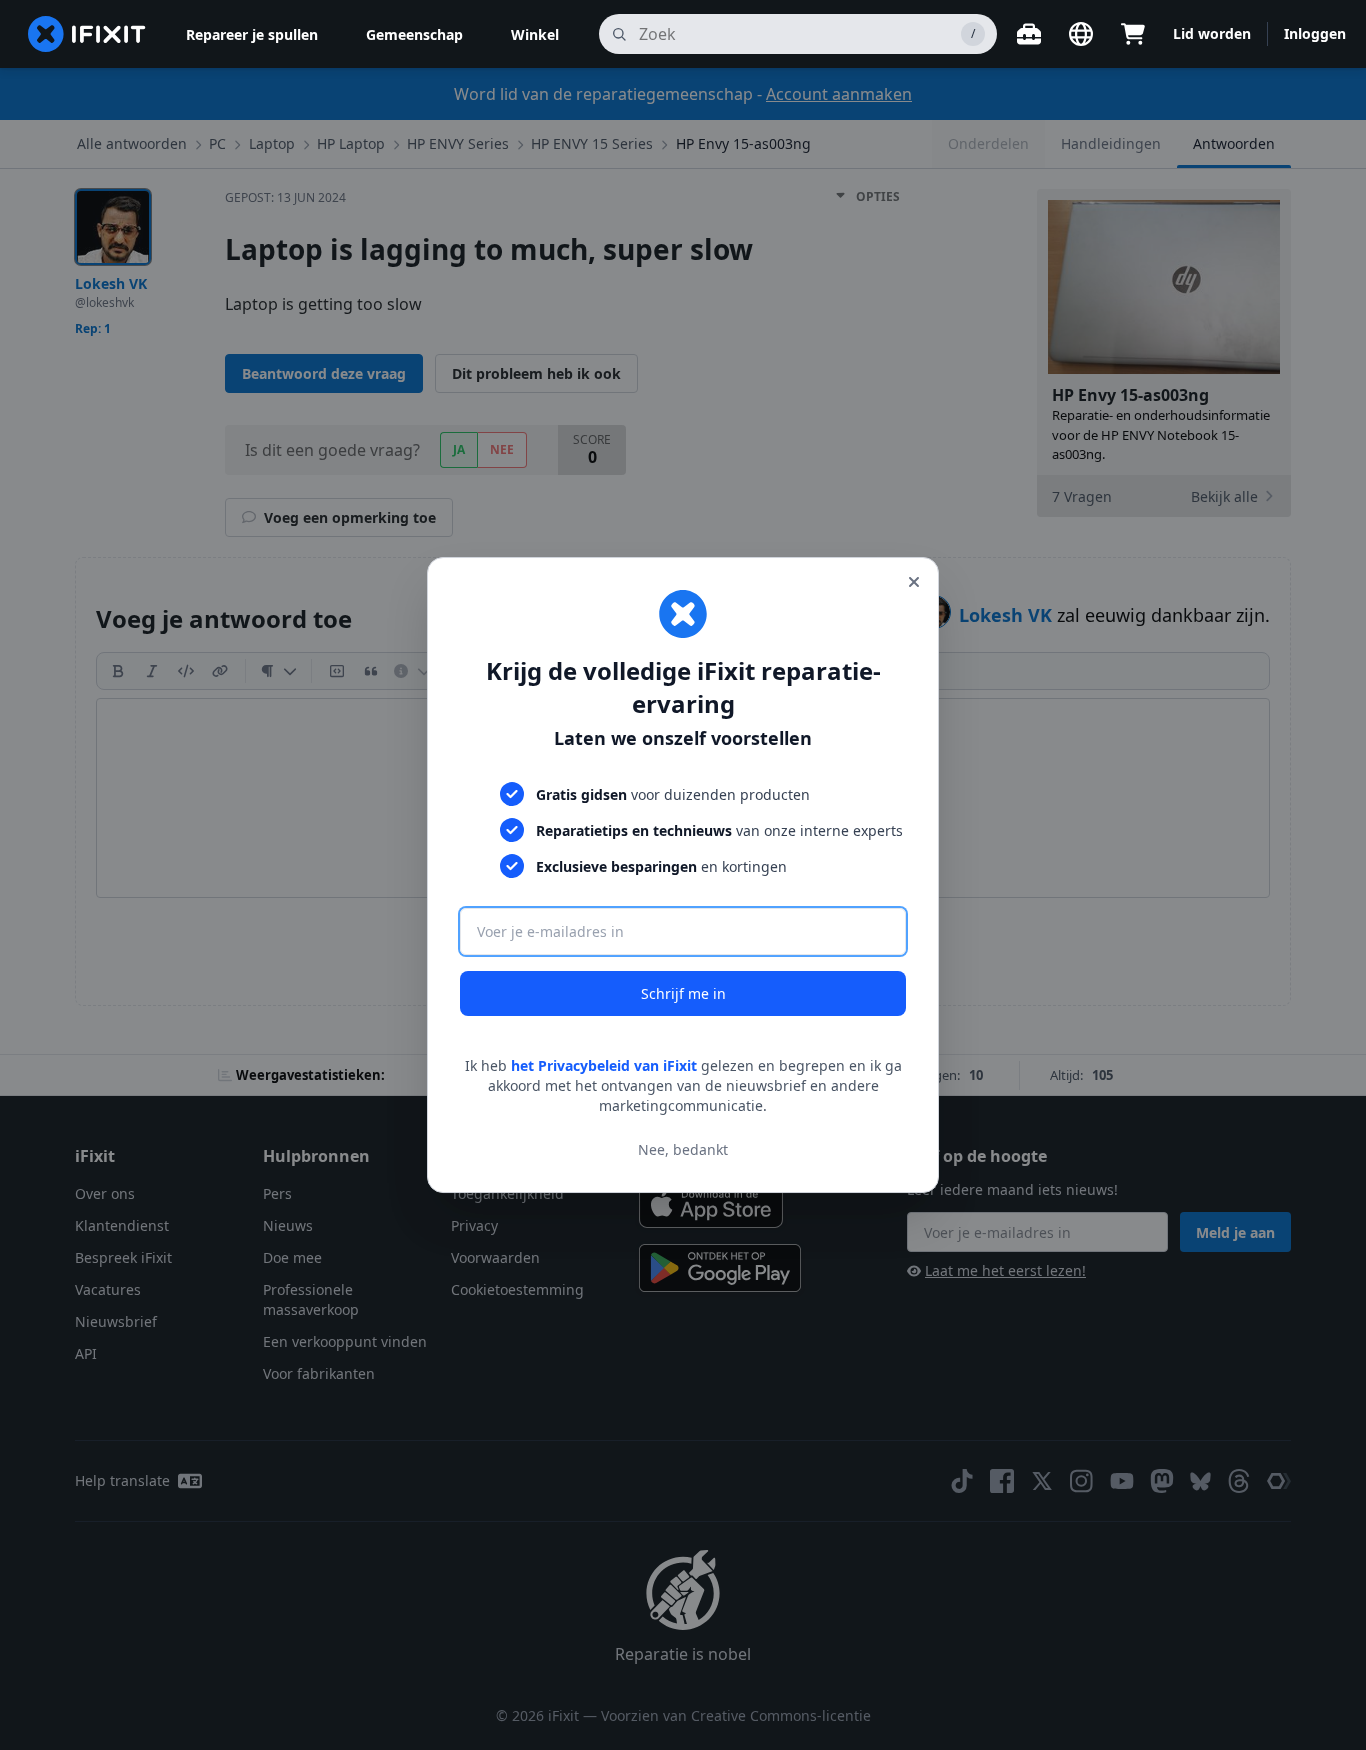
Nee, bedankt (683, 1149)
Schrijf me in (683, 993)
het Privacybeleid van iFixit (604, 1065)
